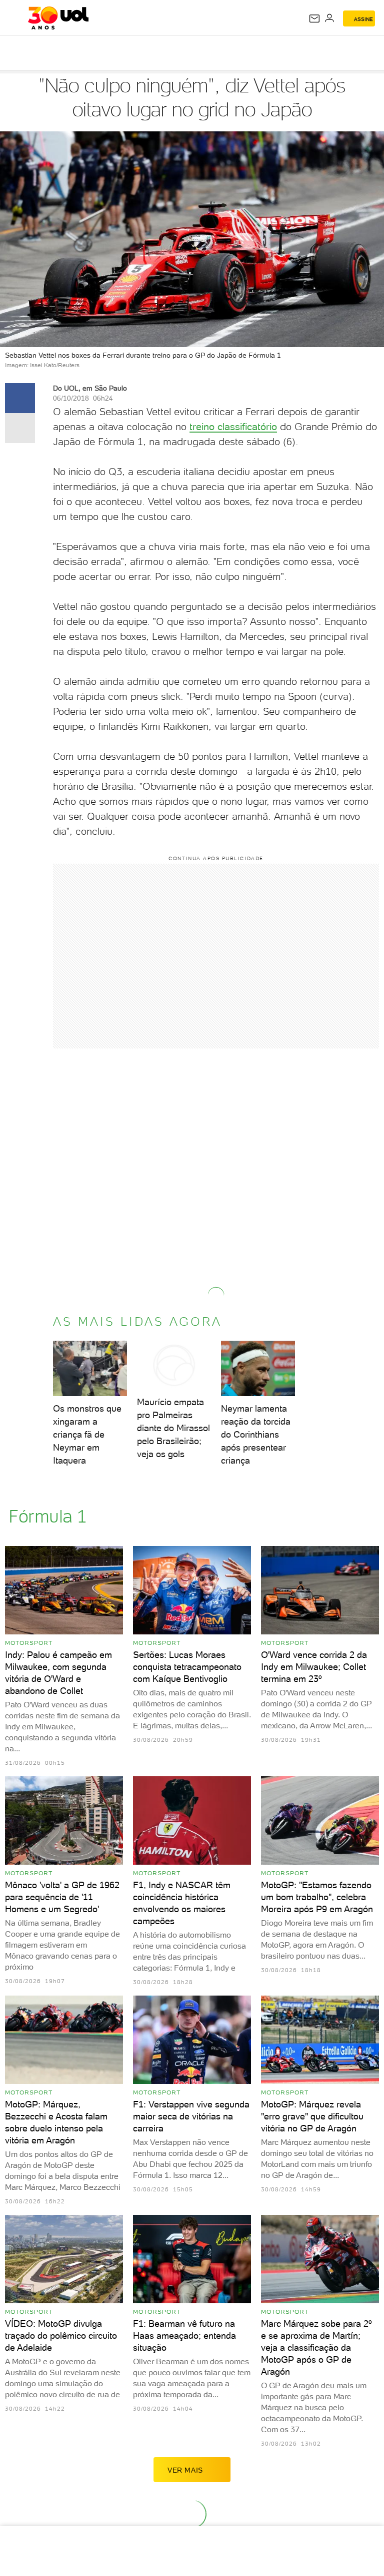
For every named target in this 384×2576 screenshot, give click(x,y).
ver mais (185, 2470)
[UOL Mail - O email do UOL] (314, 18)
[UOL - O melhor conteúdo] (58, 18)
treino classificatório (233, 427)
